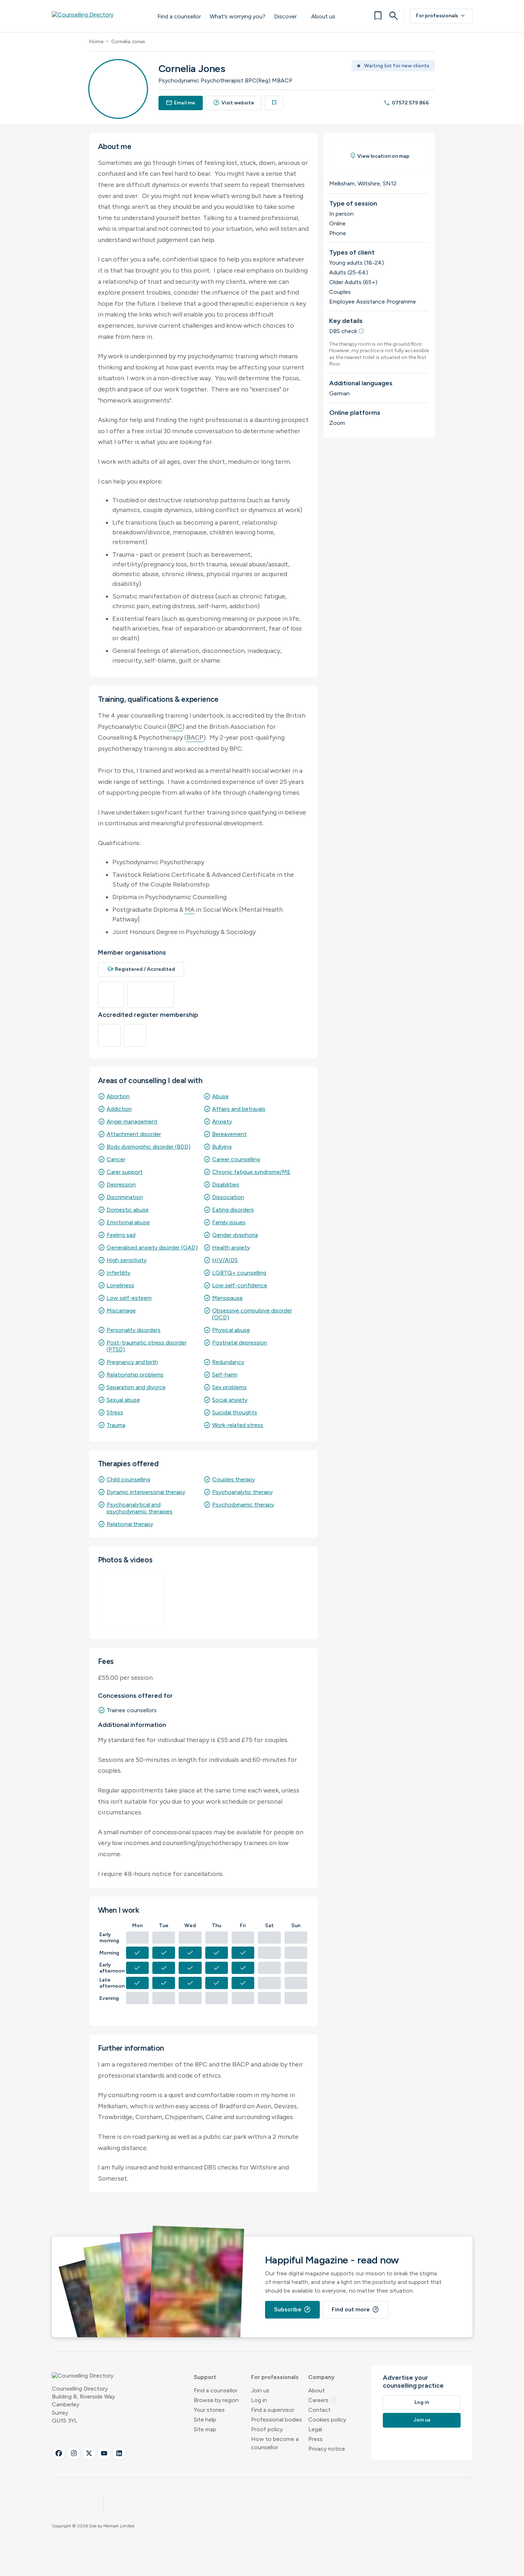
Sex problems (229, 1387)
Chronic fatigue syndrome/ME (251, 1172)
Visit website (234, 103)
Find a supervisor (273, 2410)
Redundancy (228, 1362)
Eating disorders (233, 1210)
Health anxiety (231, 1247)
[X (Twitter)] (89, 2453)
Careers (323, 2400)
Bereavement (229, 1134)
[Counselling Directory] (97, 16)
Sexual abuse (123, 1400)
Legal (315, 2429)
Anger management (132, 1121)
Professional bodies (277, 2420)
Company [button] (321, 2377)
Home (96, 42)
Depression (121, 1184)
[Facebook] (59, 2453)
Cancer (116, 1159)
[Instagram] (74, 2453)
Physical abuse (231, 1330)
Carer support (125, 1172)
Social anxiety (230, 1400)
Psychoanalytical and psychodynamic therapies (140, 1508)
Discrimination (125, 1197)
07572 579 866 (406, 103)
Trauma (116, 1425)
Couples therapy (234, 1479)
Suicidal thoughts (235, 1412)
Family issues (229, 1222)
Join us (260, 2390)
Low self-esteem (129, 1298)
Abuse (220, 1096)
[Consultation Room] (131, 1599)
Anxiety (222, 1121)
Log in (259, 2400)
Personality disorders (134, 1330)
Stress (115, 1412)
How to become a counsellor (275, 2443)
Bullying (222, 1147)
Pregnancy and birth (132, 1362)
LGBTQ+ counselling (239, 1273)
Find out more (355, 2310)
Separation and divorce (136, 1387)
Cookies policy (327, 2420)
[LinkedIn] (119, 2453)
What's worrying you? (238, 16)
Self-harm (225, 1375)
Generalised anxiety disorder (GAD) (152, 1247)
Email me (181, 103)
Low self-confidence (240, 1285)
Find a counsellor (179, 16)
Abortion (118, 1096)
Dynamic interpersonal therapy (146, 1492)
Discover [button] (285, 16)
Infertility (118, 1273)
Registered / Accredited (141, 969)
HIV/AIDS (225, 1260)
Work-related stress (238, 1425)
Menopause (227, 1298)
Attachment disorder (134, 1134)
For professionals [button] (275, 2377)
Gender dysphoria (235, 1235)
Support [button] (205, 2377)
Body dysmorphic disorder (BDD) (149, 1147)
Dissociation (228, 1197)
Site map (205, 2429)
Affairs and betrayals (239, 1109)
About (317, 2390)
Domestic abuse (128, 1210)
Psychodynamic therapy (243, 1505)
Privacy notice (327, 2449)
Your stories (209, 2410)
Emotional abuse (128, 1222)
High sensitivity (127, 1260)
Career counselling (236, 1159)
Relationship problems (135, 1375)
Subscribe (292, 2310)
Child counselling (128, 1479)
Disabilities (226, 1184)
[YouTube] (104, 2453)
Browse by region (216, 2400)
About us (323, 16)
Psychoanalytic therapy (242, 1492)
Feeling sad (121, 1235)
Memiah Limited (119, 2526)
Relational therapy (130, 1524)
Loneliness (120, 1285)
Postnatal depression (240, 1343)
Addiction (119, 1109)
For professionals (441, 16)
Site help (205, 2420)
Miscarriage (121, 1311)
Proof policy (267, 2429)
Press (315, 2439)
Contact (319, 2410)
